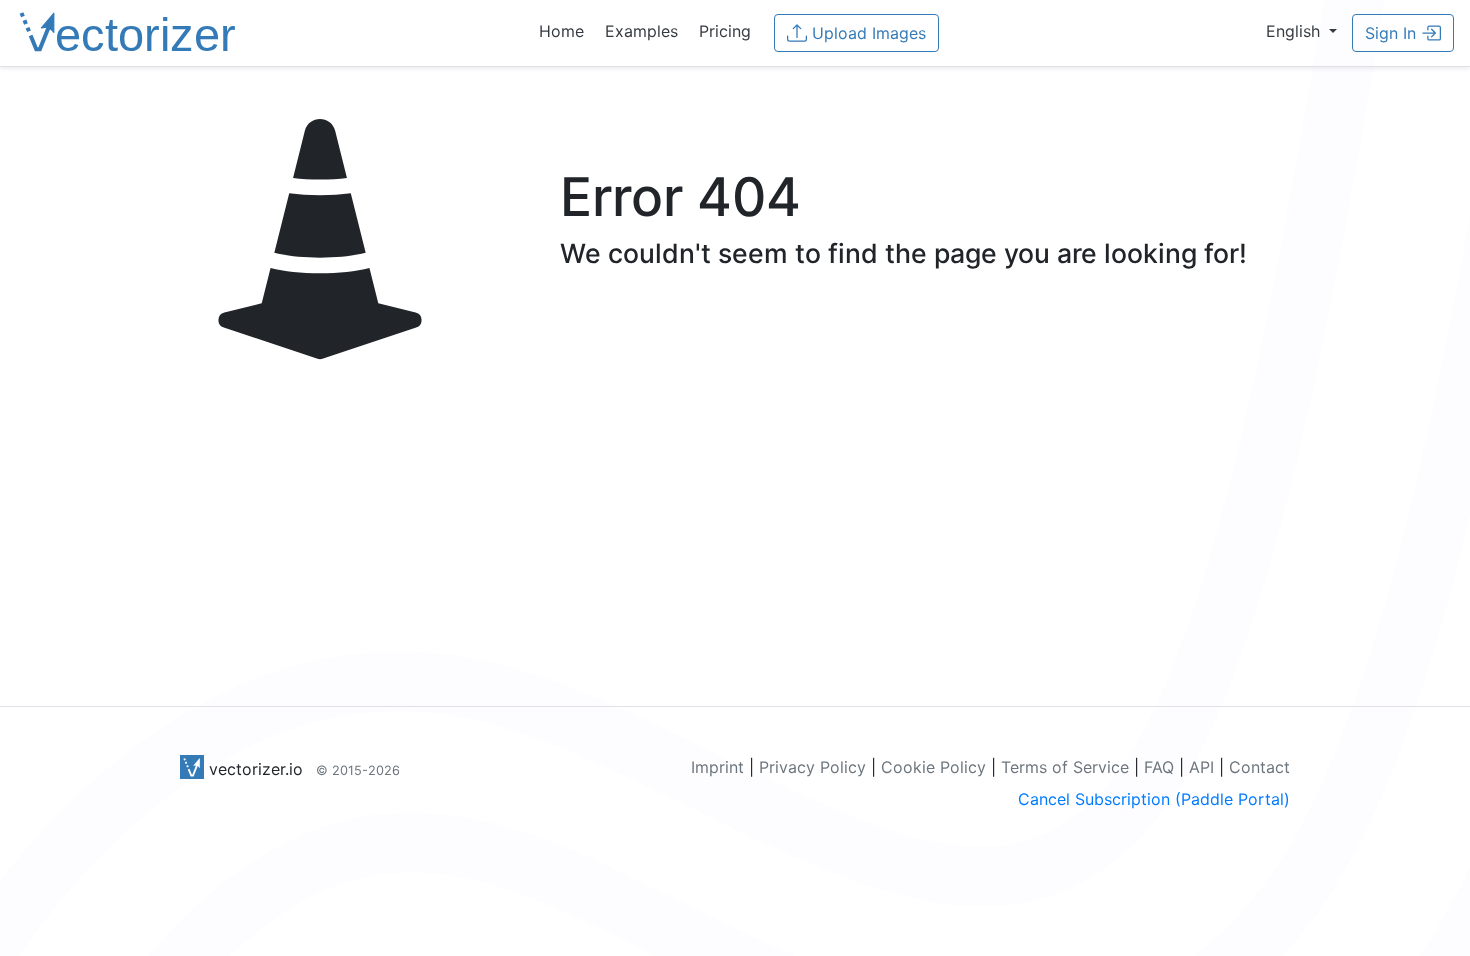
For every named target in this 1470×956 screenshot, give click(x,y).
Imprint (717, 767)
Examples (641, 31)
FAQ (1159, 767)
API (1201, 767)
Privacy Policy (812, 767)
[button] (1301, 31)
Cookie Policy (933, 767)
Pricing (725, 31)
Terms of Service (1065, 767)
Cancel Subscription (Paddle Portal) (1154, 799)
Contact (1259, 767)
